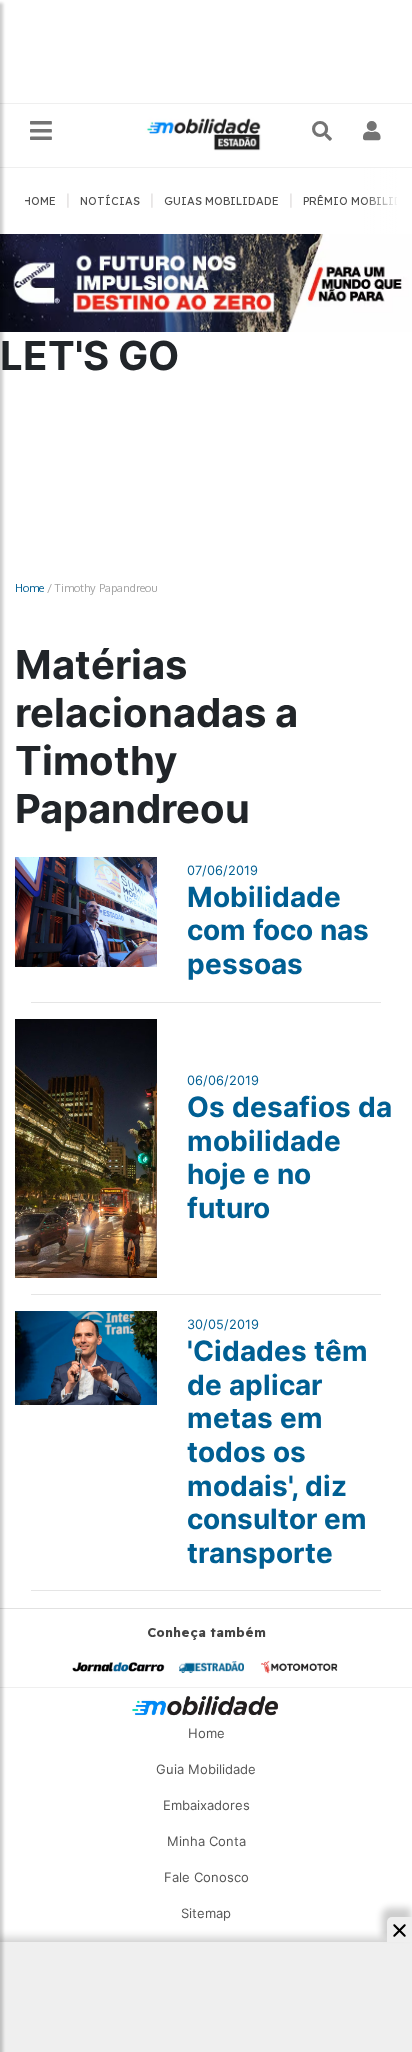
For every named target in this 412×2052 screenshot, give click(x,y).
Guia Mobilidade (206, 1769)
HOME (39, 201)
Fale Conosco (206, 1877)
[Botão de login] (372, 131)
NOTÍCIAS (110, 201)
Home (29, 587)
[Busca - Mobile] (324, 131)
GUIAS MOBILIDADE (221, 201)
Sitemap (206, 1913)
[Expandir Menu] (41, 131)
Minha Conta (206, 1841)
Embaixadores (206, 1805)
